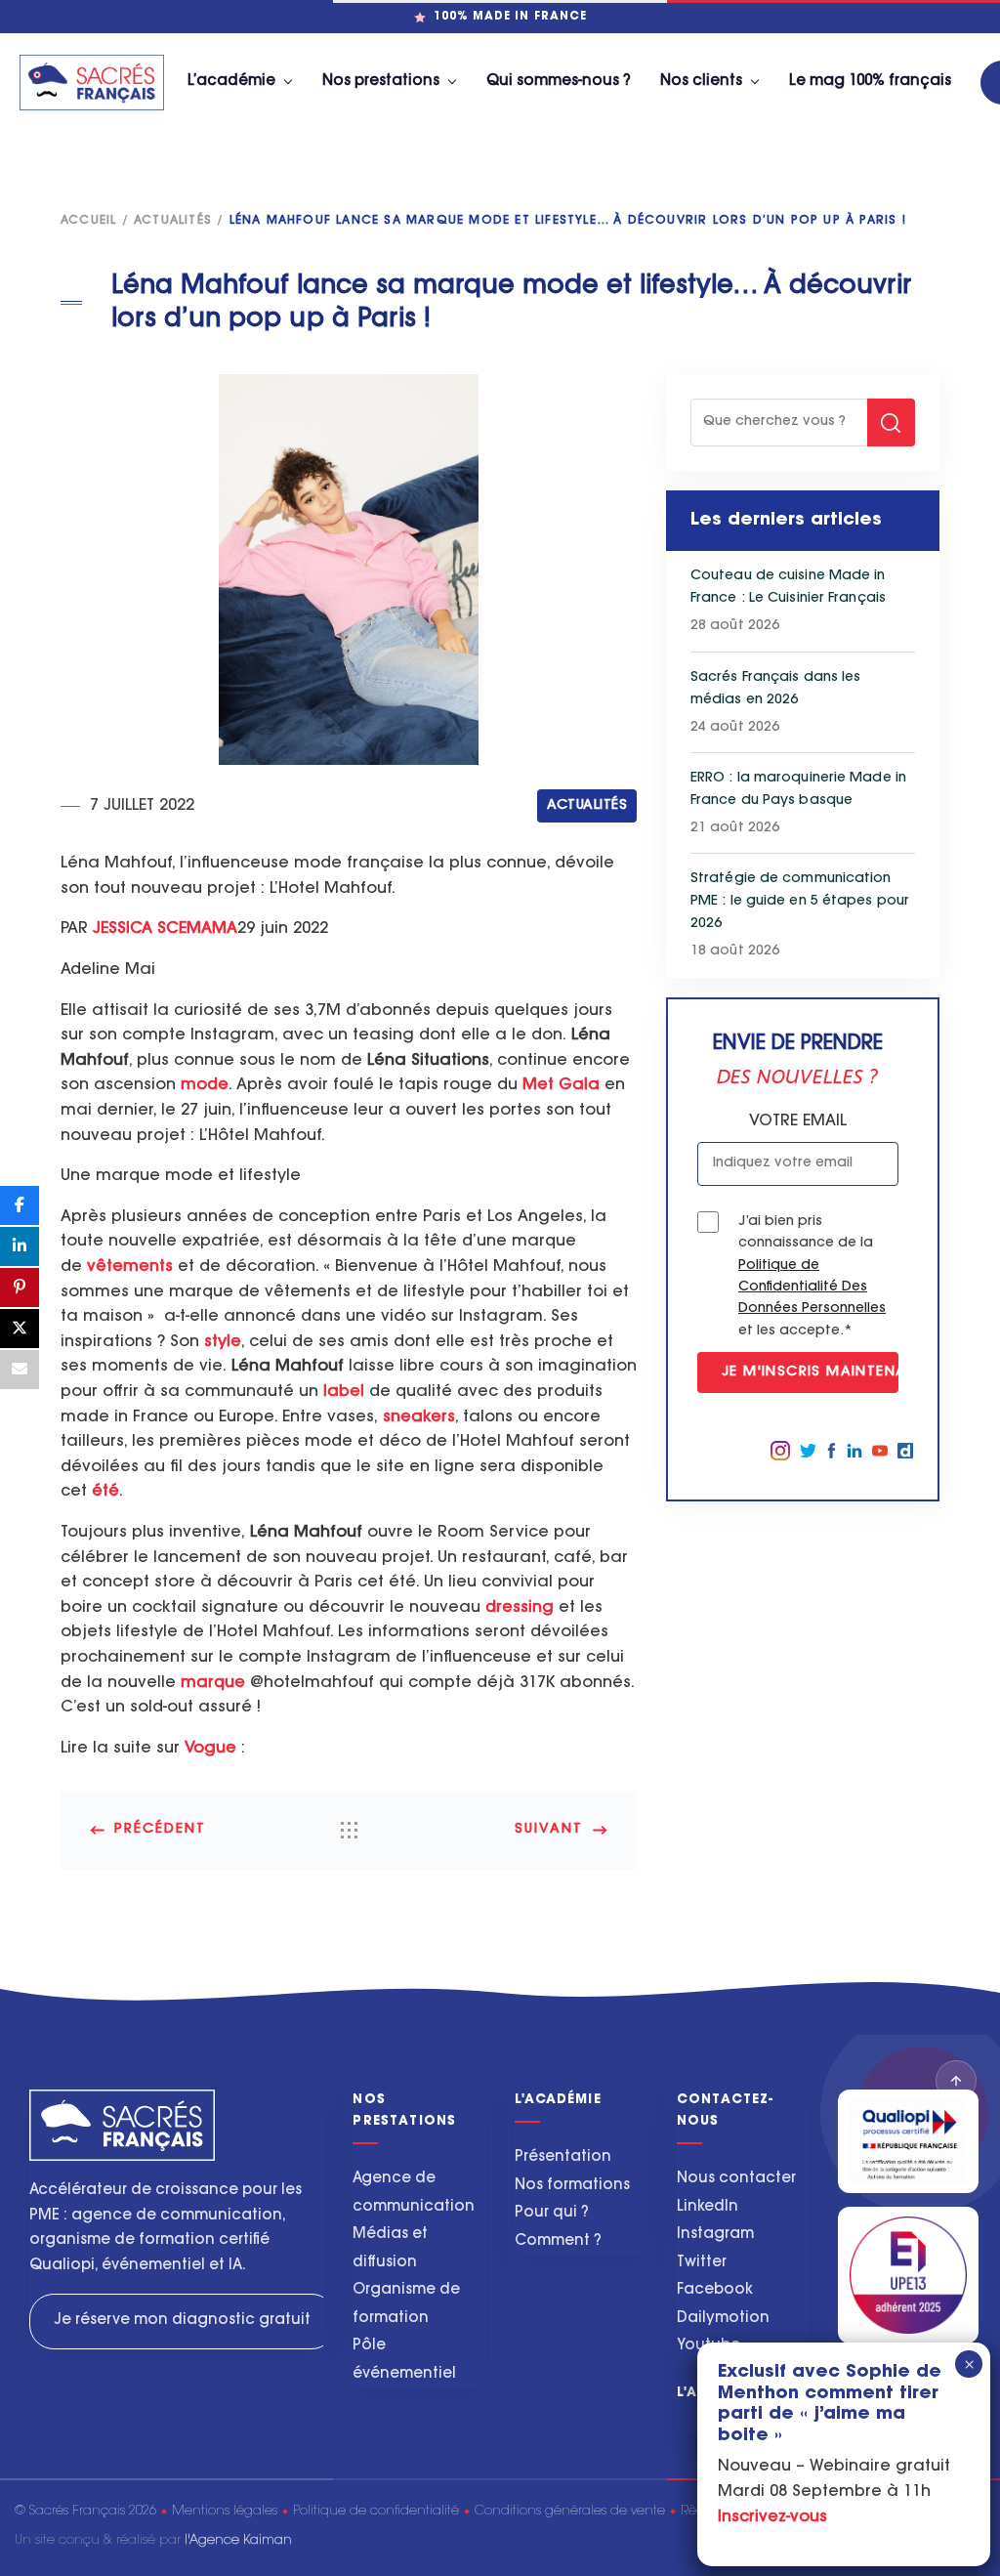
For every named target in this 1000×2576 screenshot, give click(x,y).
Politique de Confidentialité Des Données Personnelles (812, 1288)
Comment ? (558, 2241)
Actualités (173, 221)
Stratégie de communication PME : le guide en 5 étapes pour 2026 (800, 902)
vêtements (130, 1267)
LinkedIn (708, 2207)
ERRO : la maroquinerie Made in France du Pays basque (798, 790)
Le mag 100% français (870, 82)
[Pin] (20, 1288)
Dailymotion (723, 2319)
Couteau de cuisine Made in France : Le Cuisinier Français (788, 588)
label (344, 1392)
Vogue (210, 1749)
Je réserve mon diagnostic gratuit (183, 2321)
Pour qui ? (552, 2213)
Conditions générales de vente (570, 2511)
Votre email (798, 1121)
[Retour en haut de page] (956, 2081)
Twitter (702, 2263)
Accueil (88, 221)
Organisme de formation (406, 2304)
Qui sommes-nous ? (559, 82)
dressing (520, 1608)
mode (205, 1085)
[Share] (20, 1205)
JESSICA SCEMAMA (165, 929)
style (223, 1342)
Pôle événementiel (404, 2360)
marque (213, 1683)
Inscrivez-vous (772, 2517)
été (105, 1492)
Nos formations (572, 2186)
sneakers (419, 1417)
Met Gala (561, 1085)
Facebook (715, 2290)
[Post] (20, 1329)
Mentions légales (225, 2511)
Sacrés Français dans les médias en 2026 (775, 689)
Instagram (715, 2235)
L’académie (231, 82)
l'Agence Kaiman (238, 2540)
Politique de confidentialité (376, 2511)
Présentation (563, 2157)
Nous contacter (736, 2179)
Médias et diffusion (390, 2249)
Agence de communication (414, 2193)
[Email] (20, 1370)
